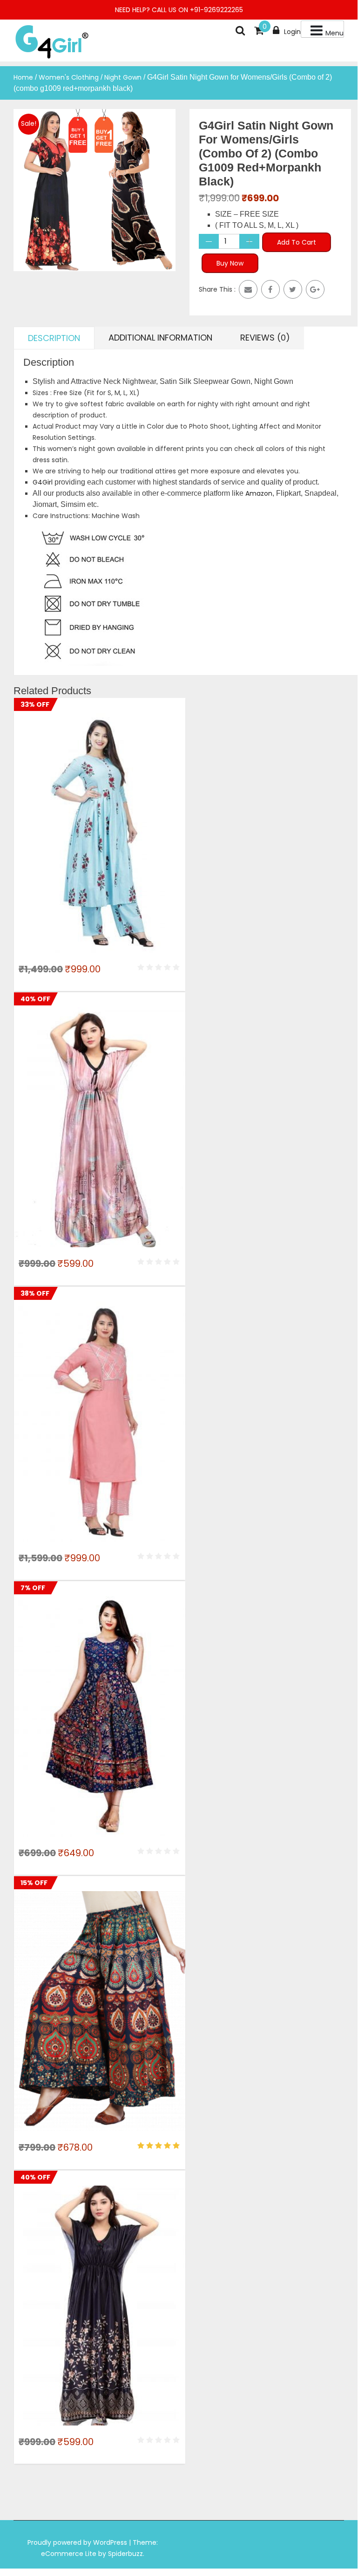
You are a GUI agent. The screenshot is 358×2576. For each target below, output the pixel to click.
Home (23, 77)
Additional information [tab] (160, 338)
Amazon (259, 493)
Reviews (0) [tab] (265, 338)
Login (292, 32)
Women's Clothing (69, 77)
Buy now (230, 263)
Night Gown (123, 77)
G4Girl (43, 482)
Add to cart (297, 242)
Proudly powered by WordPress (78, 2542)
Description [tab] (54, 338)
